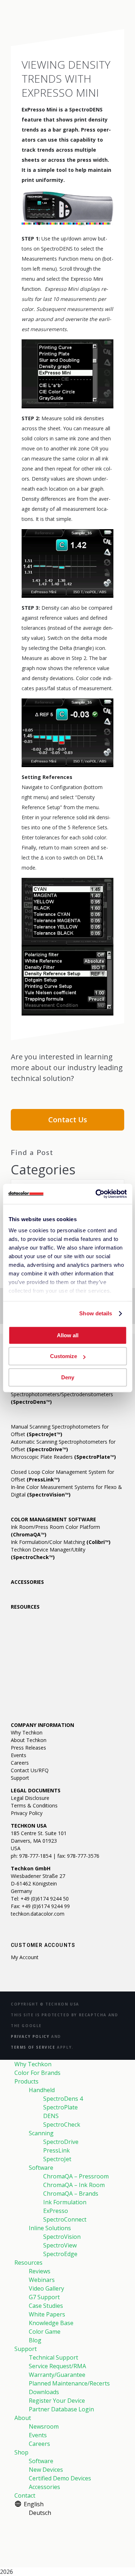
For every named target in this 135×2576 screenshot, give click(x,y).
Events (19, 1755)
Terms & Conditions (34, 1805)
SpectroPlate (60, 2107)
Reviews (40, 2271)
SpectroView (60, 2245)
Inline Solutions (50, 2228)
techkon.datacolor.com (38, 1914)
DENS (51, 2116)
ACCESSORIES (27, 1582)
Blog (35, 2340)
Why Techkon (27, 1732)
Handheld (42, 2090)
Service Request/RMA (57, 2366)
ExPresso (56, 2211)
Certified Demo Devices (60, 2478)
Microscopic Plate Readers (63, 1457)
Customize (64, 1356)
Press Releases (28, 1748)
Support (20, 1778)
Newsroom (44, 2426)
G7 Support (44, 2297)
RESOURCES (25, 1607)
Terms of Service (33, 2047)
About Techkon (29, 1740)
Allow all (68, 1335)
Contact (25, 2495)
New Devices (46, 2470)
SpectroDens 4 (63, 2099)
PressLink (57, 2150)
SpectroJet (57, 2159)
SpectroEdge (60, 2254)
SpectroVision (62, 2237)
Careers (20, 1763)
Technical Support (53, 2357)
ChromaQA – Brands (71, 2194)
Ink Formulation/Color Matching (61, 1542)
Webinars (42, 2280)
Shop (21, 2452)
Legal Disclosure (30, 1798)
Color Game (45, 2332)
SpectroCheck (62, 2124)
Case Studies (46, 2306)
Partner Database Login (61, 2409)
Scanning (41, 2133)
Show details (96, 1313)
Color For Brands (37, 2073)
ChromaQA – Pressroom (76, 2176)
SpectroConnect (65, 2219)
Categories (43, 1170)
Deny (68, 1377)
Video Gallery (46, 2288)
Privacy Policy (27, 1813)
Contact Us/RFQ (30, 1770)
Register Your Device (57, 2401)
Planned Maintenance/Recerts (69, 2383)
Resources (28, 2263)
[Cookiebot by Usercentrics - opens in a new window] (96, 1194)
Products (26, 2081)
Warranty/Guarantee (57, 2375)
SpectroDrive (61, 2142)
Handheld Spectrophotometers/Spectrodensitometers (62, 1394)
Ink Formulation (65, 2202)
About (23, 2418)
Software (41, 2168)
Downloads (44, 2392)
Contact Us (68, 1120)
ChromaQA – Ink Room (74, 2185)
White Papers (47, 2314)
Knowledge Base (51, 2323)
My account (25, 1957)
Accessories (44, 2487)
